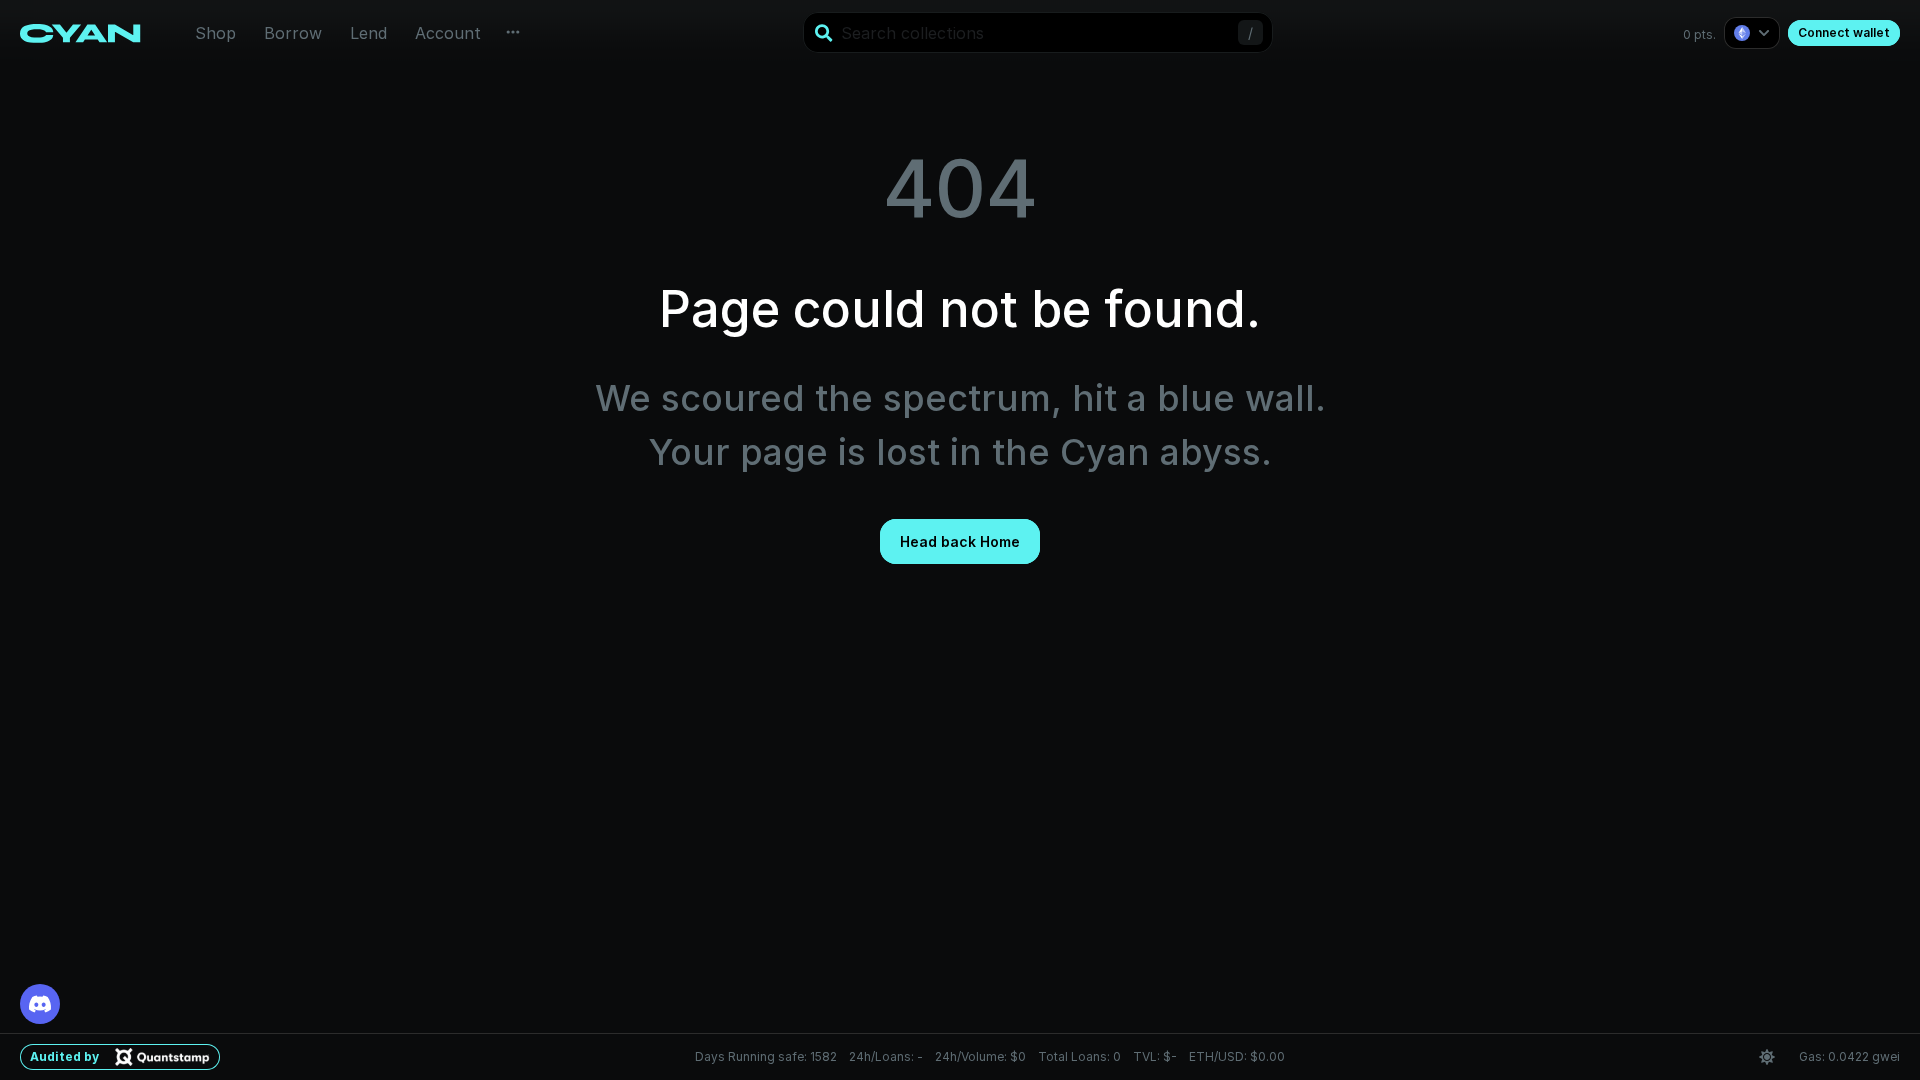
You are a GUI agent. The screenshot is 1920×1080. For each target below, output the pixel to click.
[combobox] (1036, 33)
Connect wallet (1844, 32)
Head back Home (960, 541)
